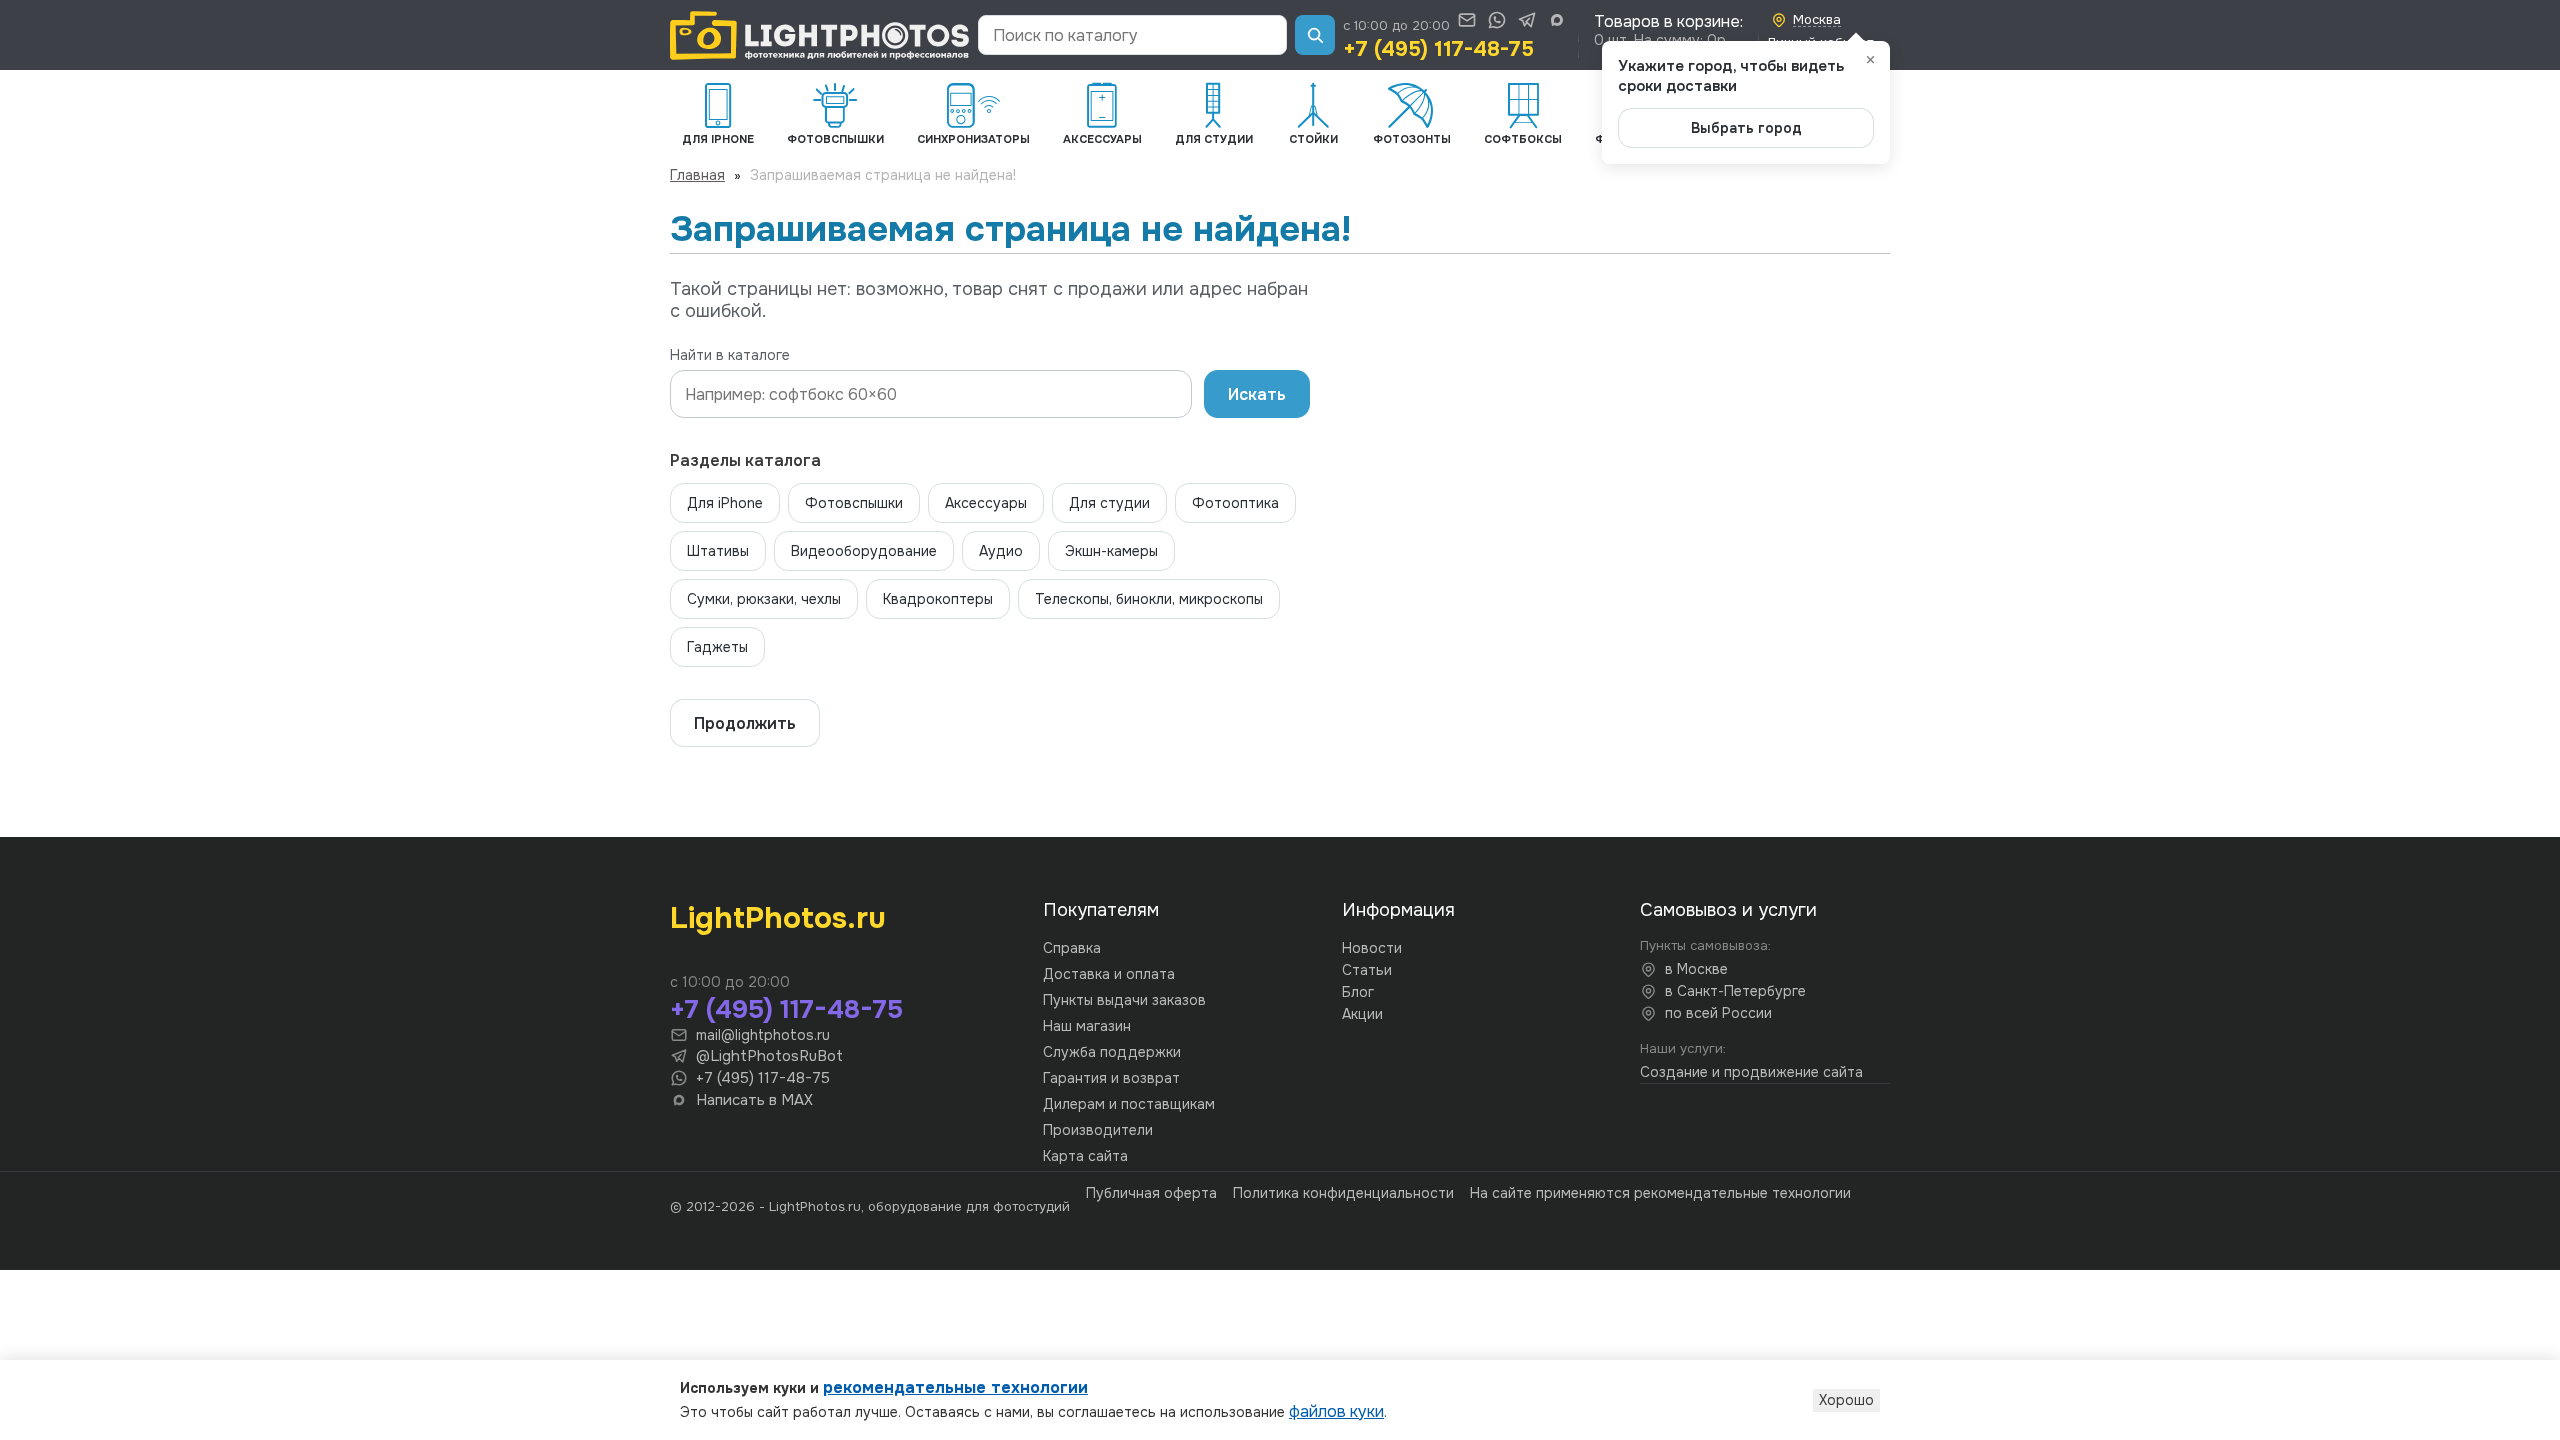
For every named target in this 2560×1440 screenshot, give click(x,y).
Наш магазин (1087, 1026)
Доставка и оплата (1109, 974)
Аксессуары (986, 503)
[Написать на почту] (1467, 20)
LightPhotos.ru (778, 918)
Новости (1372, 948)
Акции (1362, 1014)
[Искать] (1315, 35)
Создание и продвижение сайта (1751, 1072)
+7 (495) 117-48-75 (1438, 49)
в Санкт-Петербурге (1735, 991)
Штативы (718, 551)
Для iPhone (725, 503)
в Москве (1696, 969)
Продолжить (745, 723)
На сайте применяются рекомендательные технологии (1660, 1193)
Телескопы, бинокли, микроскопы (1149, 599)
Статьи (1367, 970)
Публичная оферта (1151, 1193)
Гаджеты (717, 647)
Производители (1098, 1130)
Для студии (1109, 503)
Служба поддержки (1112, 1052)
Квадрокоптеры (938, 599)
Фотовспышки (854, 503)
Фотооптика (1235, 503)
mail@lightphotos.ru (763, 1035)
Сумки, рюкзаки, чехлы (764, 599)
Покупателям (1101, 910)
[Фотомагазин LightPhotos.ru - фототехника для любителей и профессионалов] (820, 35)
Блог (1358, 992)
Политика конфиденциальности (1343, 1193)
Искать (1257, 394)
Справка (1072, 948)
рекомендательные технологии (955, 1387)
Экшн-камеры (1111, 551)
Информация (1398, 910)
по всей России (1718, 1013)
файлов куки (1336, 1411)
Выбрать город (1746, 128)
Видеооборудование (864, 551)
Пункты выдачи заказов (1124, 1000)
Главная (697, 175)
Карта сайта (1085, 1156)
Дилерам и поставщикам (1129, 1104)
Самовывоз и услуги (1728, 910)
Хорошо (1846, 1400)
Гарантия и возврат (1111, 1078)
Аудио (1001, 551)
